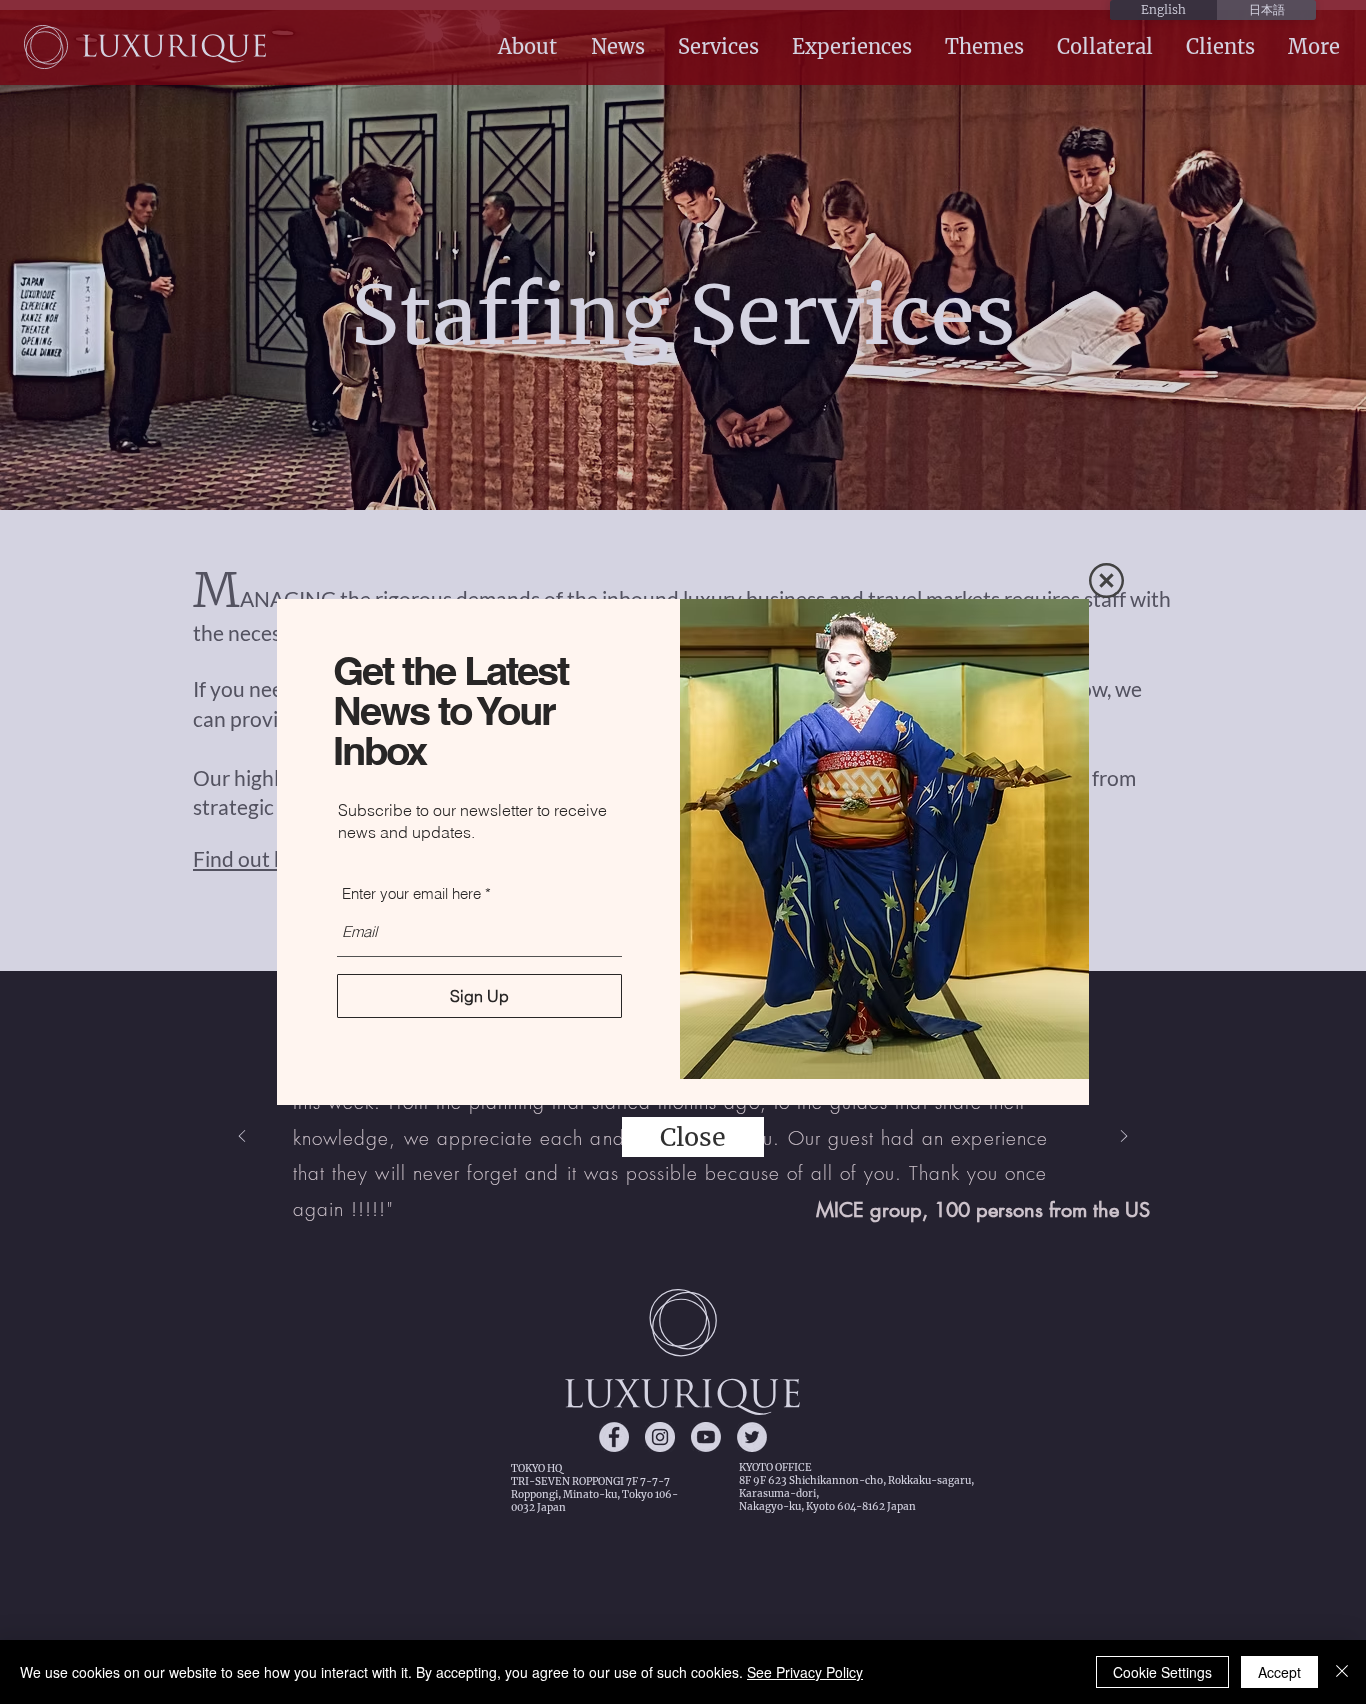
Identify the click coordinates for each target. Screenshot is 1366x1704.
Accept (1279, 1672)
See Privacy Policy (805, 1672)
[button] (1106, 580)
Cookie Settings (1162, 1672)
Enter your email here (411, 893)
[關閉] (1342, 1672)
